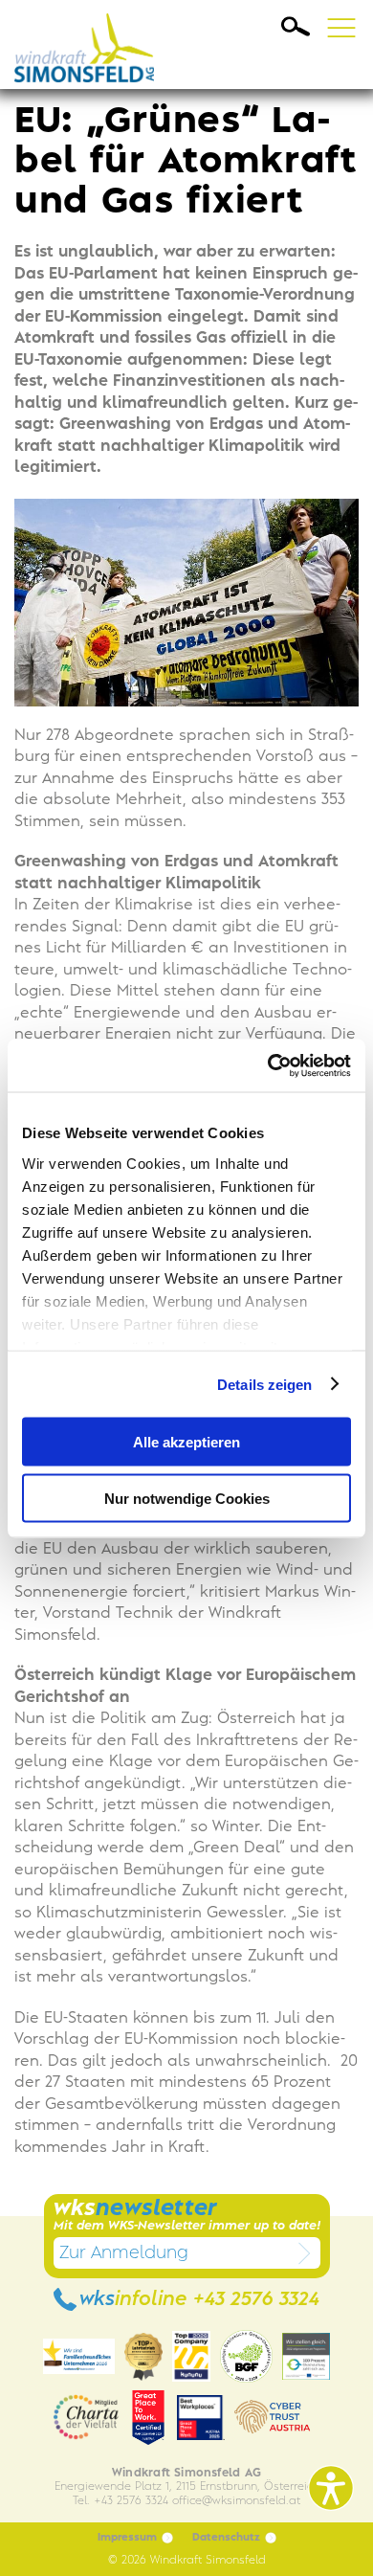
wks (199, 2300)
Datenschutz (226, 2538)
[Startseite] (90, 45)
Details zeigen (264, 1384)
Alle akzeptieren (186, 1442)
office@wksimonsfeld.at (236, 2501)
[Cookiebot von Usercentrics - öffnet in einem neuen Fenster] (268, 1065)
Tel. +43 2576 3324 (121, 2501)
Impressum (127, 2538)
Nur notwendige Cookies (187, 1498)
